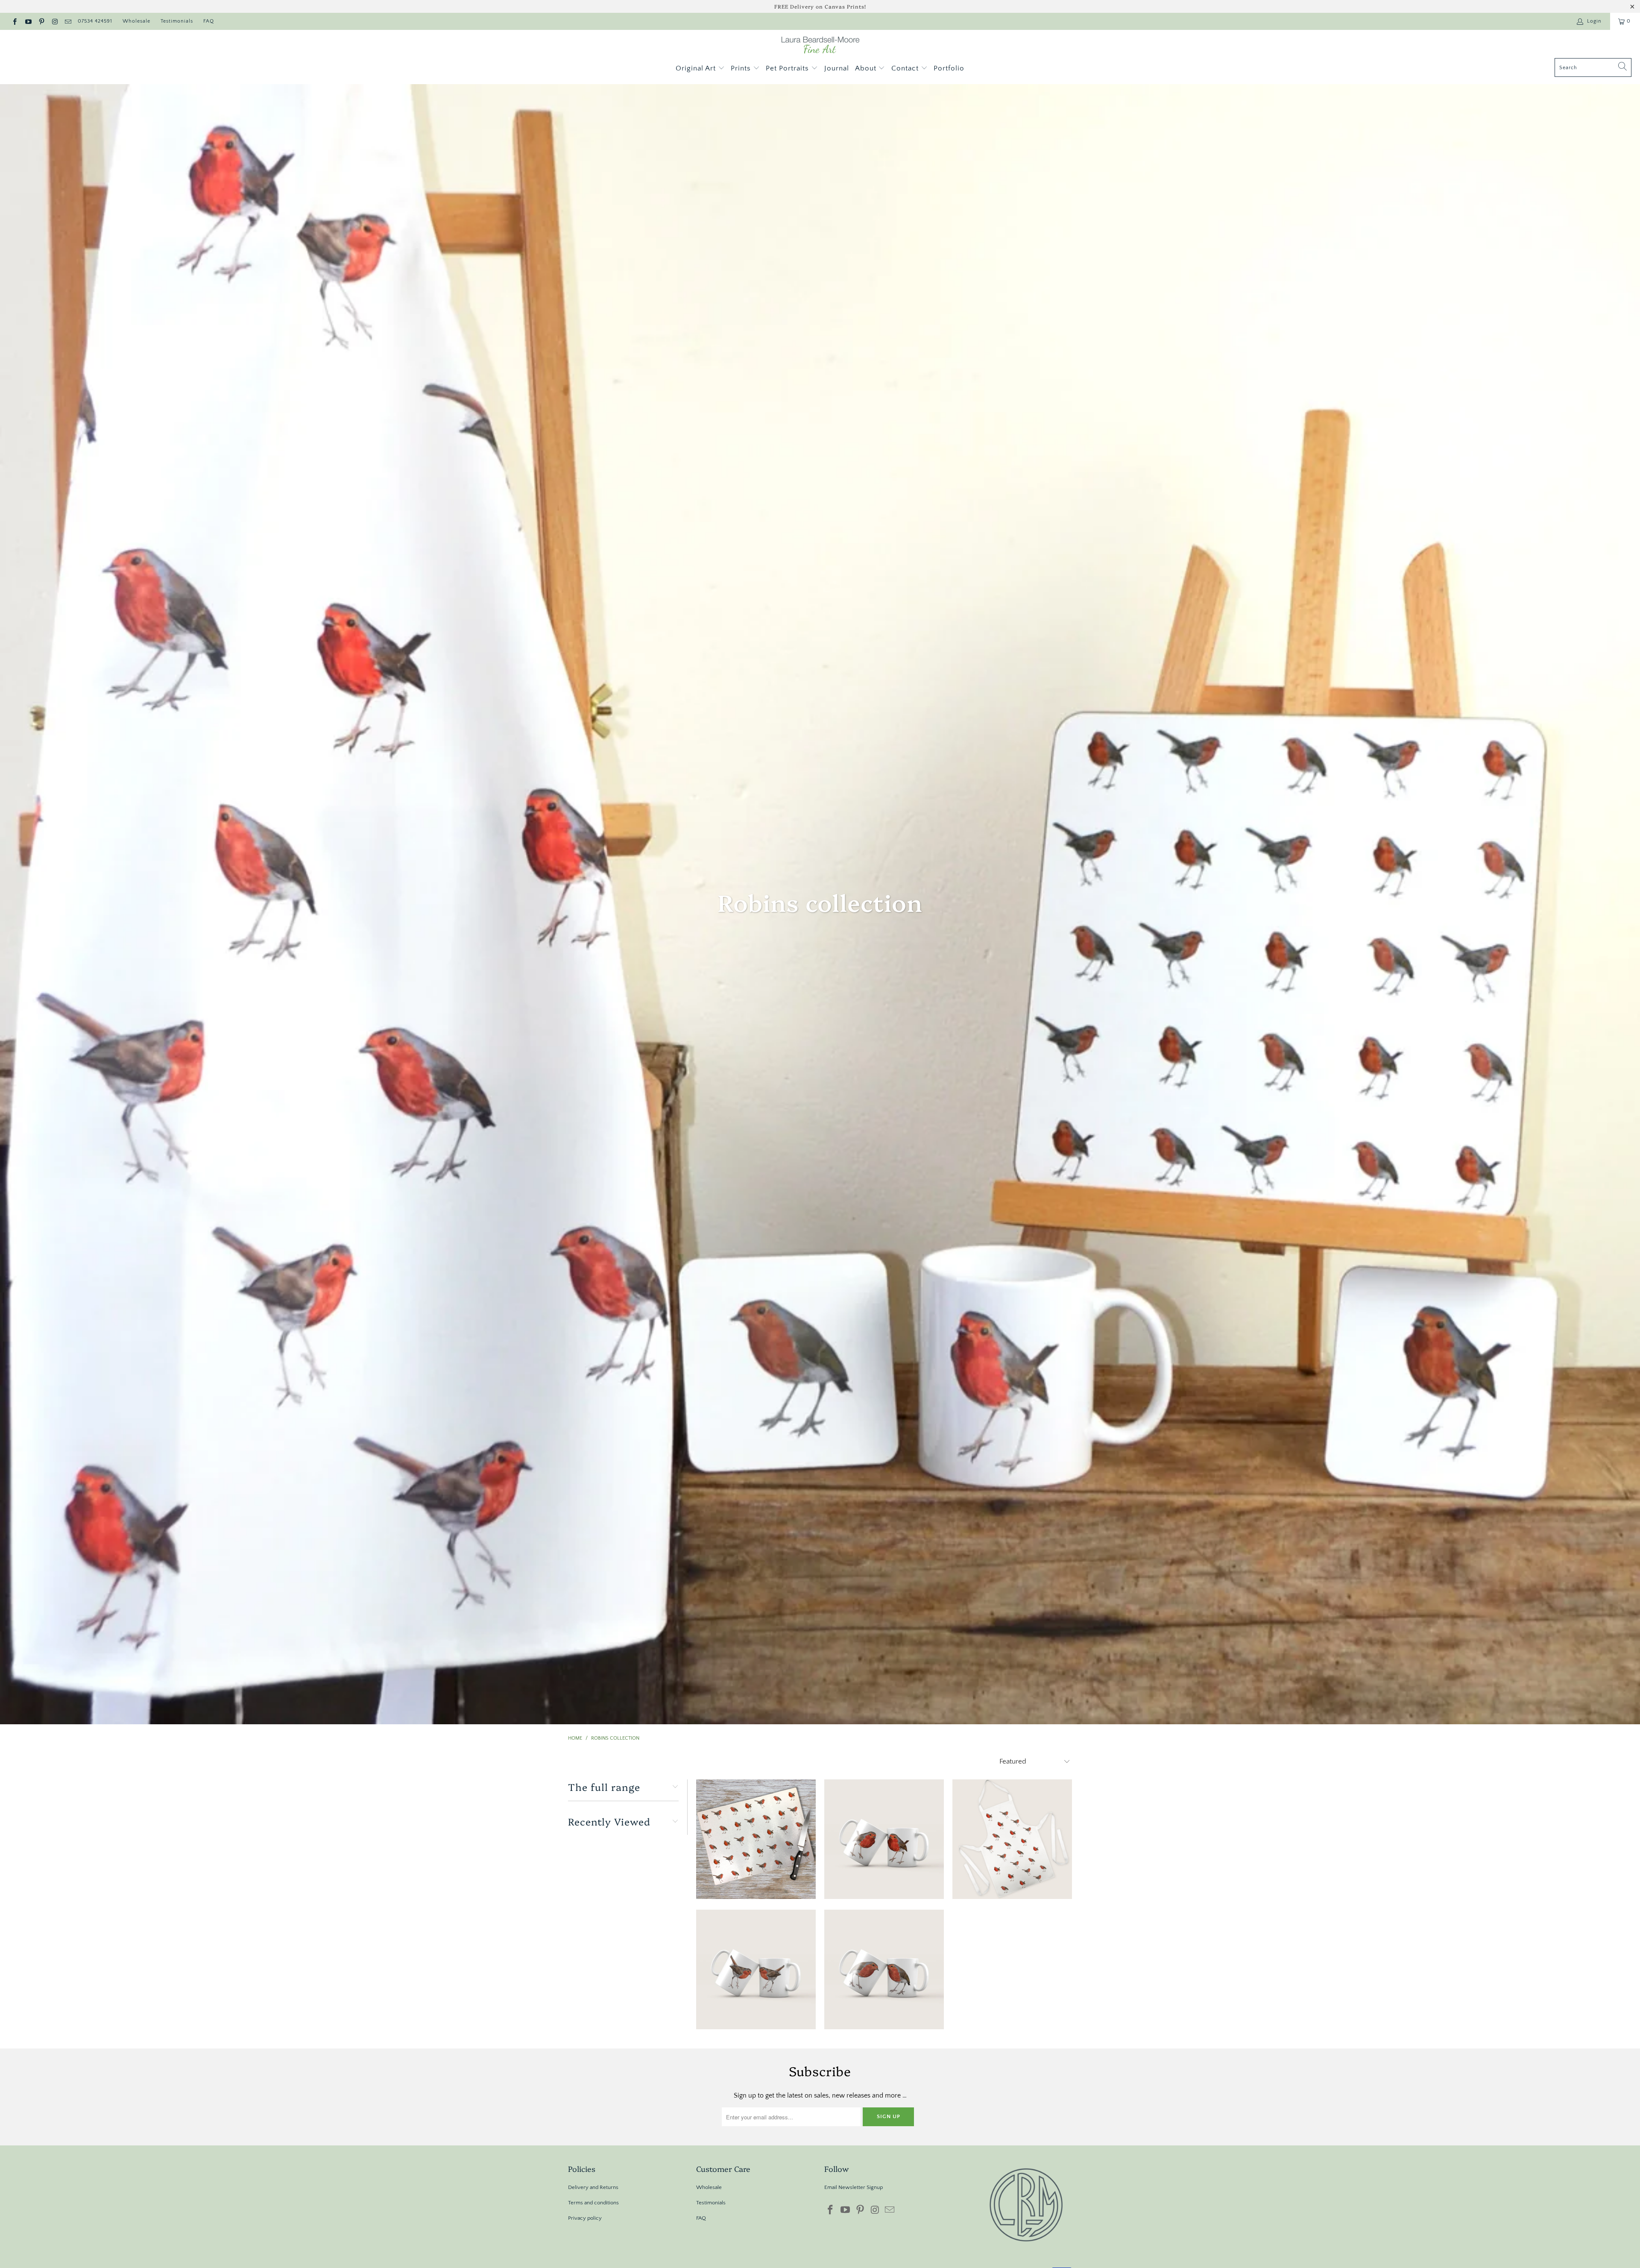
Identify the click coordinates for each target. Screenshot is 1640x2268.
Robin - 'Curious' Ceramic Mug (884, 1969)
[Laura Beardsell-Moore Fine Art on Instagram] (54, 21)
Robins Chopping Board (756, 1839)
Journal (837, 68)
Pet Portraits (788, 68)
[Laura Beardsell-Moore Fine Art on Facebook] (14, 21)
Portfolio (949, 68)
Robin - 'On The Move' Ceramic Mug (756, 1969)
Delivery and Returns (593, 2187)
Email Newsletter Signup (854, 2187)
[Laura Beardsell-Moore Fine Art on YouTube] (28, 21)
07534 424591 (95, 21)
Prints (742, 68)
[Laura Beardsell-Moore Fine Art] (820, 46)
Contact (906, 68)
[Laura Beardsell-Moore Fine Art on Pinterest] (41, 21)
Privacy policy (585, 2218)
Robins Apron (1012, 1839)
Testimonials (177, 21)
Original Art (697, 68)
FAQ (209, 21)
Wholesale (136, 21)
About (867, 68)
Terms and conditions (593, 2203)
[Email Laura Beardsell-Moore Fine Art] (68, 21)
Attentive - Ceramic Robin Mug (884, 1839)
